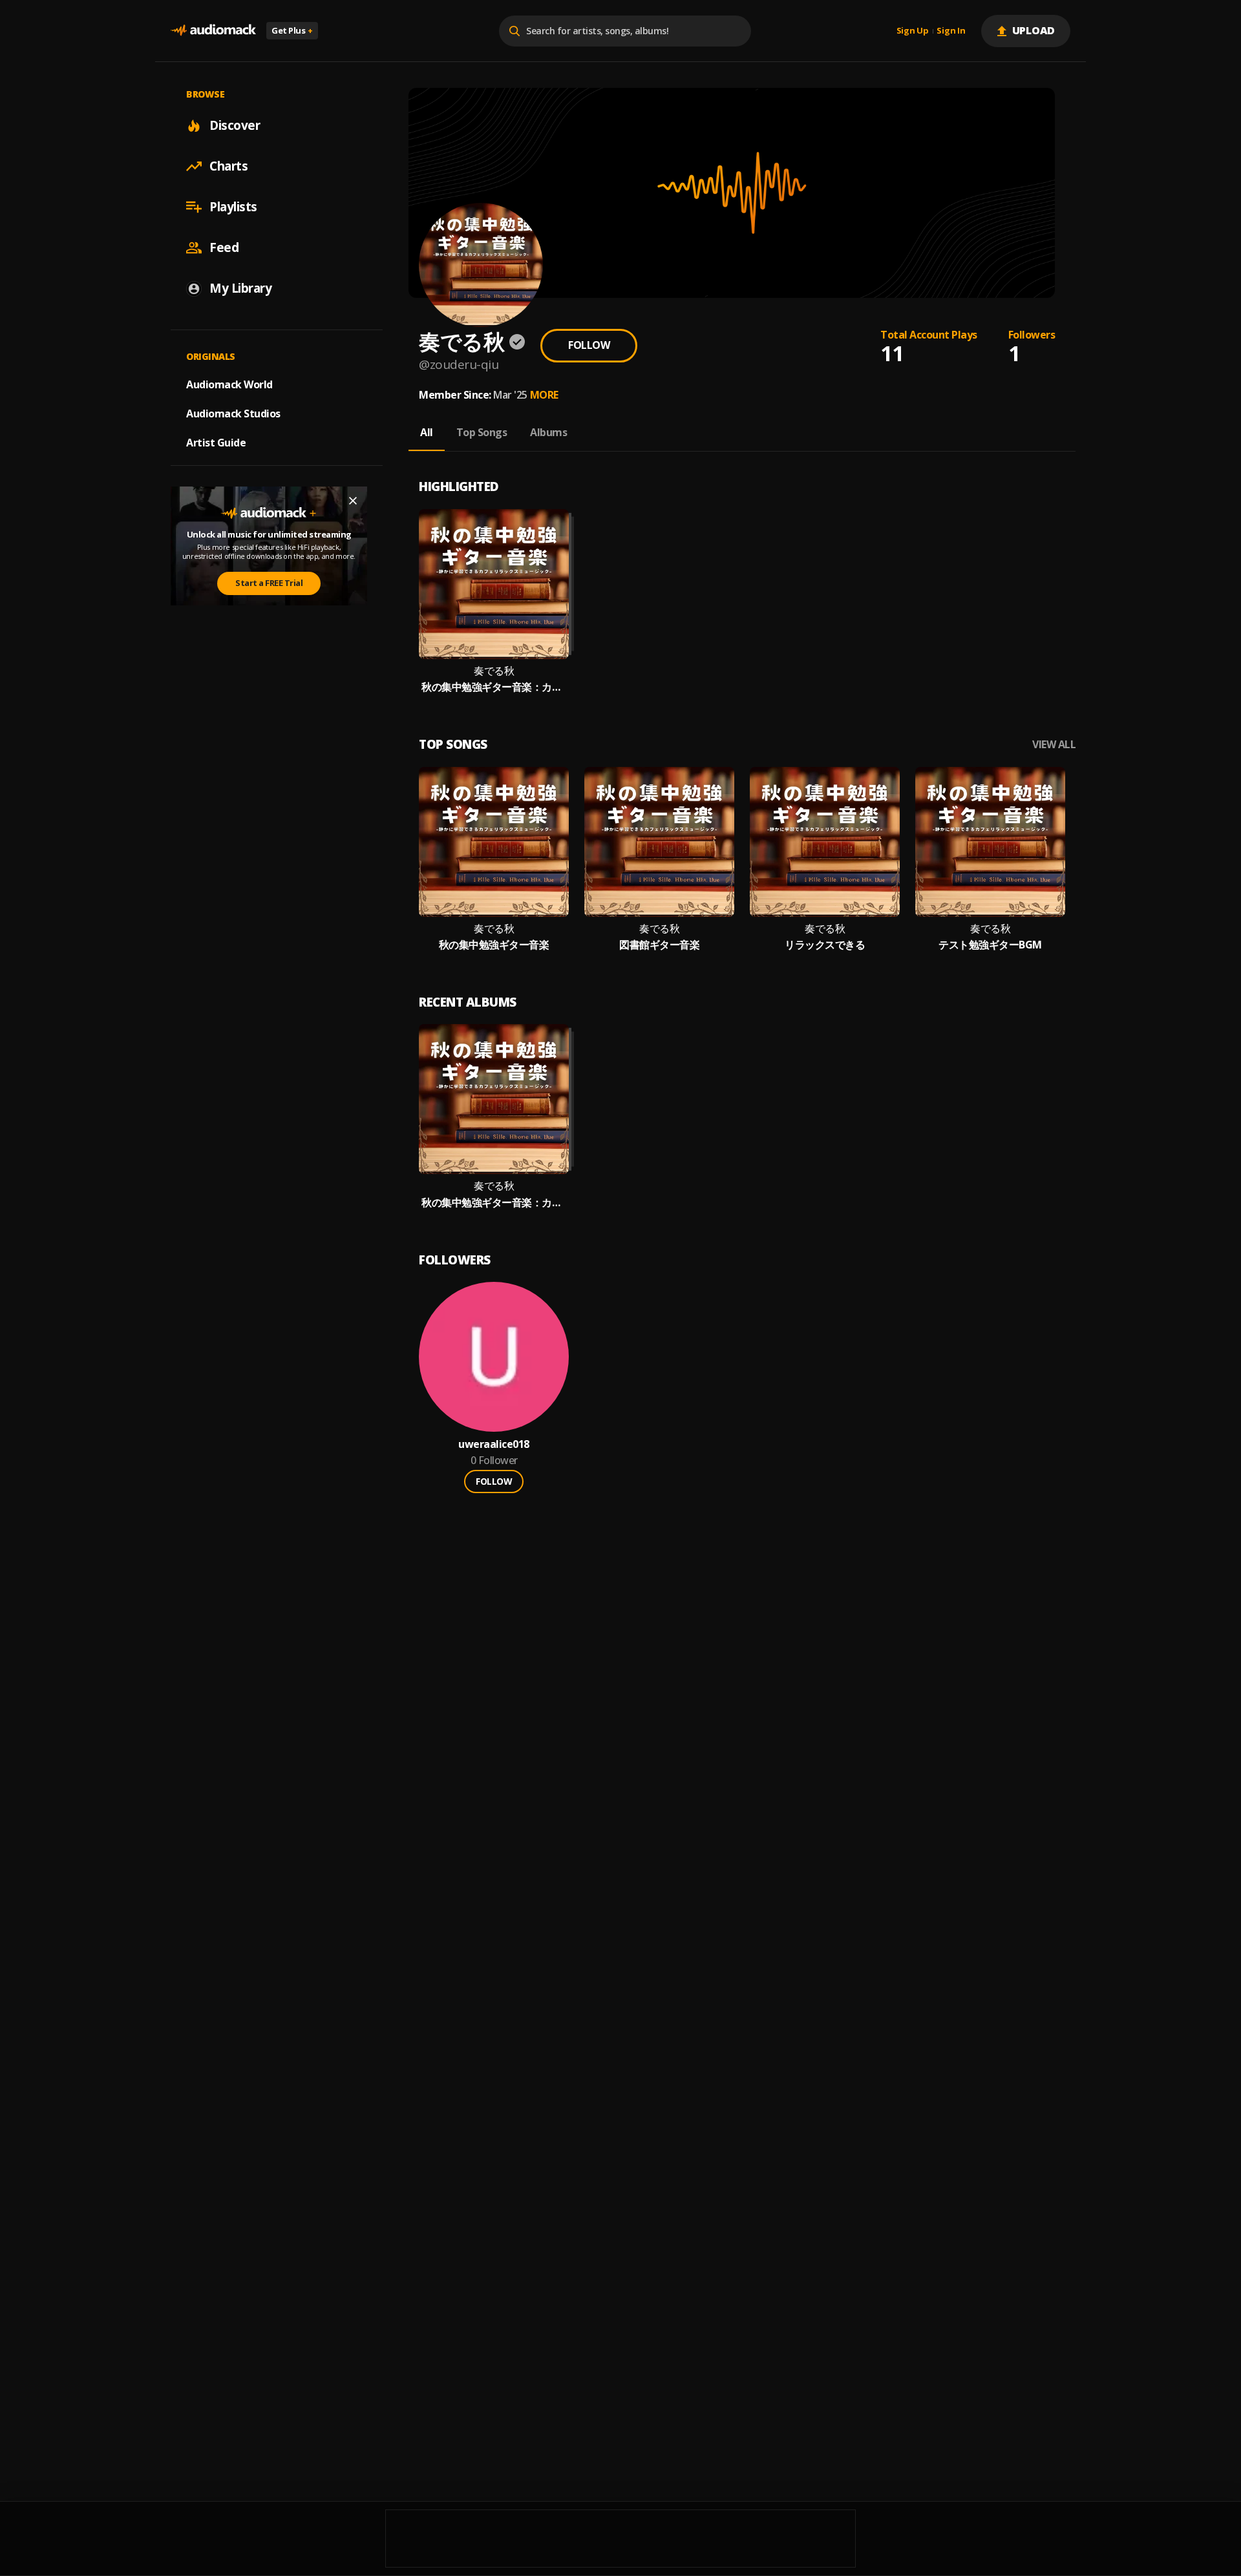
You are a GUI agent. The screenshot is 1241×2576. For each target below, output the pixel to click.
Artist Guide (216, 443)
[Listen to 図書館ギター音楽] (659, 842)
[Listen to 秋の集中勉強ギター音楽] (494, 842)
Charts (228, 166)
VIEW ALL (1054, 745)
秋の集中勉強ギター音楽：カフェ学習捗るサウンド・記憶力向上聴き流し (494, 687)
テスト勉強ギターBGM (990, 945)
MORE (544, 395)
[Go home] (213, 31)
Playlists (233, 207)
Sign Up (913, 31)
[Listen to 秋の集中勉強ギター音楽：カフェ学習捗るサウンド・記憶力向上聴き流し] (494, 584)
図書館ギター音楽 (659, 945)
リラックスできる (825, 945)
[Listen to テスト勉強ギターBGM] (990, 842)
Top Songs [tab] (482, 432)
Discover (235, 125)
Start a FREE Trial (269, 583)
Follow (589, 345)
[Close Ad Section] (353, 501)
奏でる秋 (494, 671)
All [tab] (427, 432)
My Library (240, 288)
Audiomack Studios (233, 414)
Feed (224, 247)
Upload (1034, 30)
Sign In (951, 31)
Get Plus (292, 30)
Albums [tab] (548, 432)
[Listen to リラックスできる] (825, 842)
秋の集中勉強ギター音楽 (494, 945)
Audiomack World (229, 384)
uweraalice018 (494, 1444)
